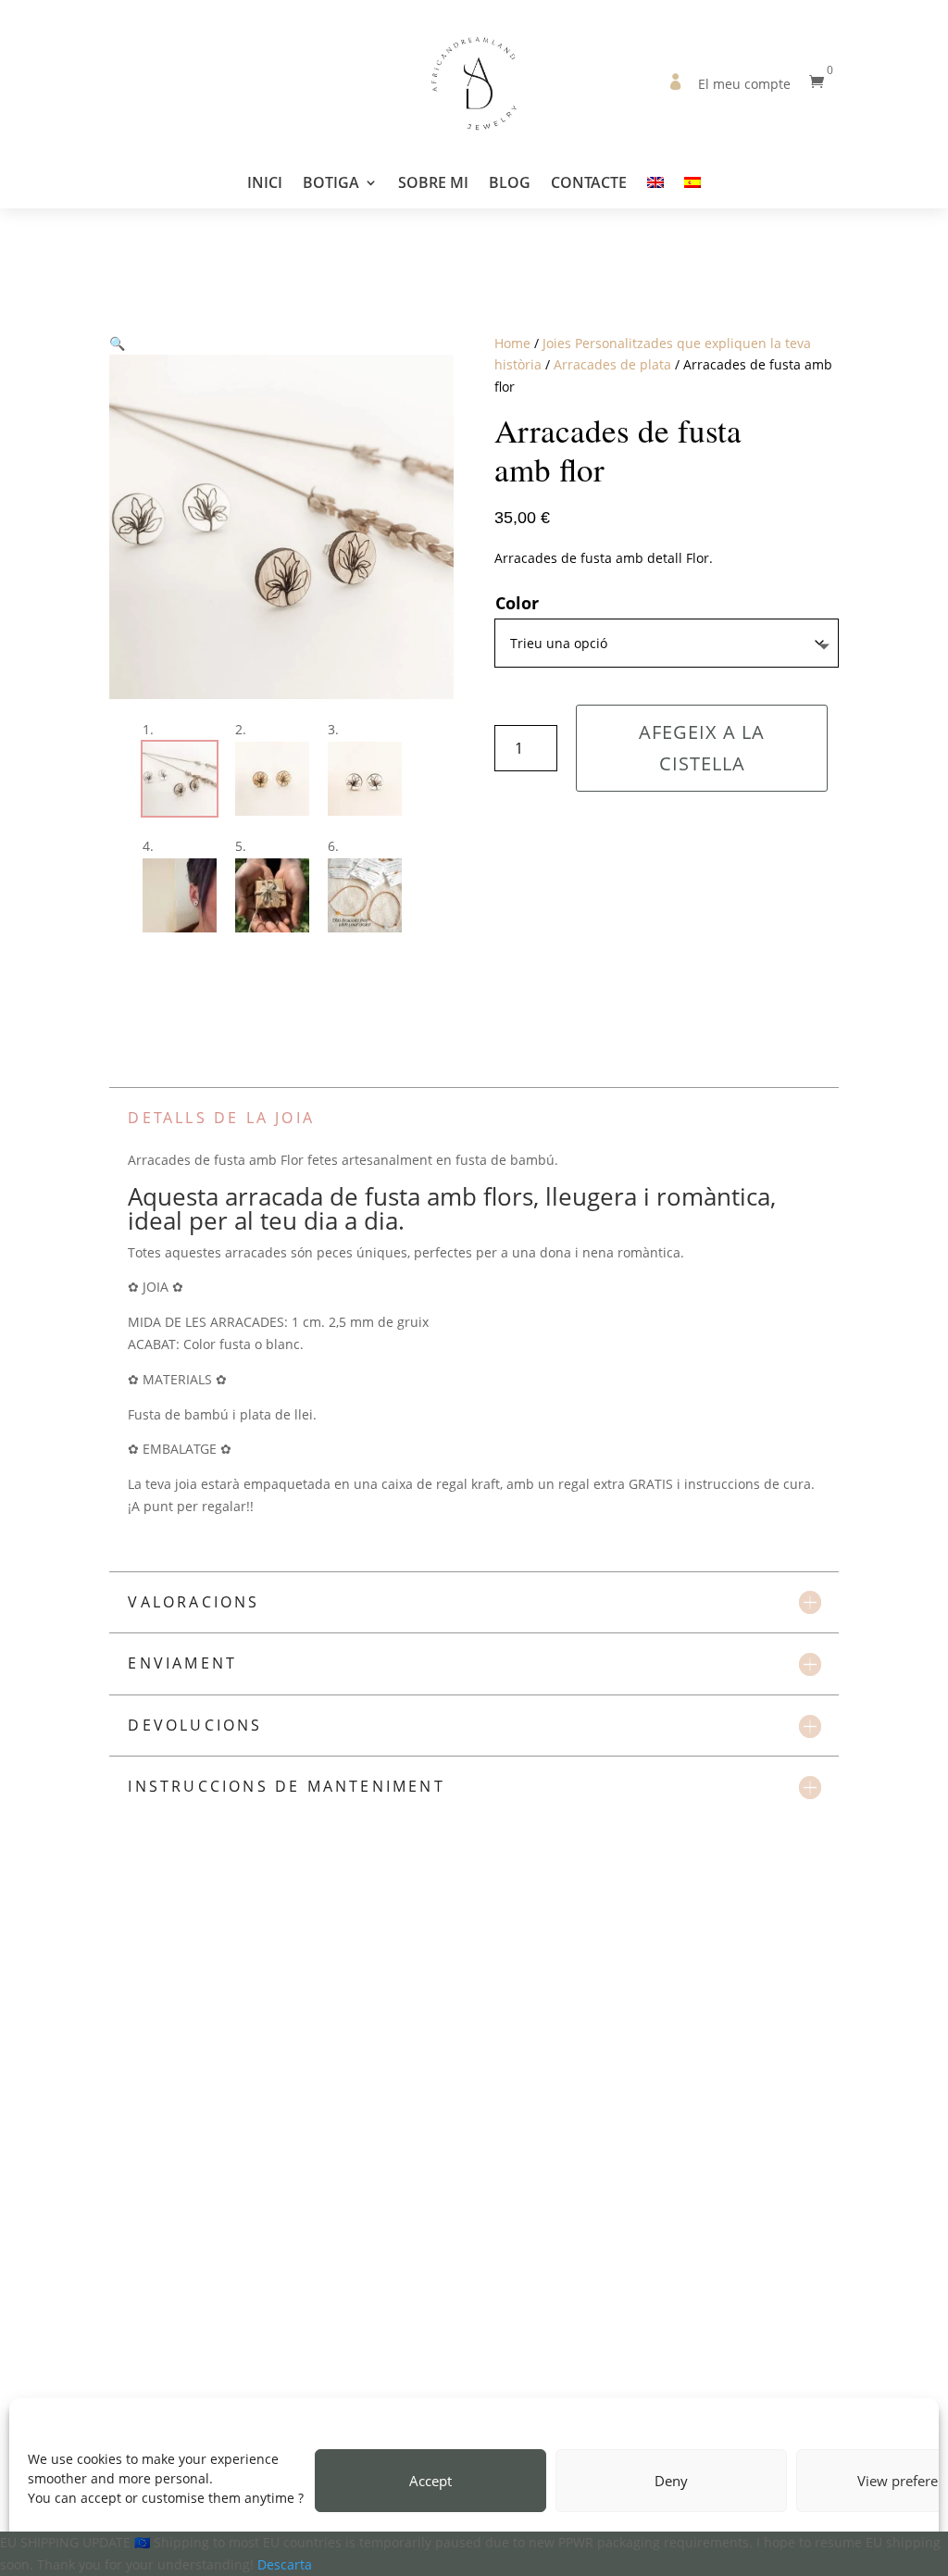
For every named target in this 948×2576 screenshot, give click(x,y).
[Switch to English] (655, 192)
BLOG (510, 184)
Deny (671, 2481)
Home (512, 343)
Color (517, 603)
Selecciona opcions (444, 2194)
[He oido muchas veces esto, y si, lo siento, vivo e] (805, 2377)
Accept (430, 2481)
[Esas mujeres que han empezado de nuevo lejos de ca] (901, 2377)
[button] (117, 343)
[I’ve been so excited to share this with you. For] (331, 2377)
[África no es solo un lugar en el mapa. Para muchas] (711, 2377)
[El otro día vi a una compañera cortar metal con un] (521, 2377)
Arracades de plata (612, 364)
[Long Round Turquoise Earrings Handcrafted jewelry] (142, 2377)
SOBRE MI (433, 184)
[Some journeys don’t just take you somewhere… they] (427, 2377)
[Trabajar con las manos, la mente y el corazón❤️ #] (237, 2377)
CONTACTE (589, 184)
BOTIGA (331, 184)
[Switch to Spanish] (692, 192)
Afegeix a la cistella (702, 748)
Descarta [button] (285, 2564)
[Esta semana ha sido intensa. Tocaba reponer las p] (47, 2377)
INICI (265, 184)
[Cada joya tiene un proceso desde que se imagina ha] (616, 2377)
